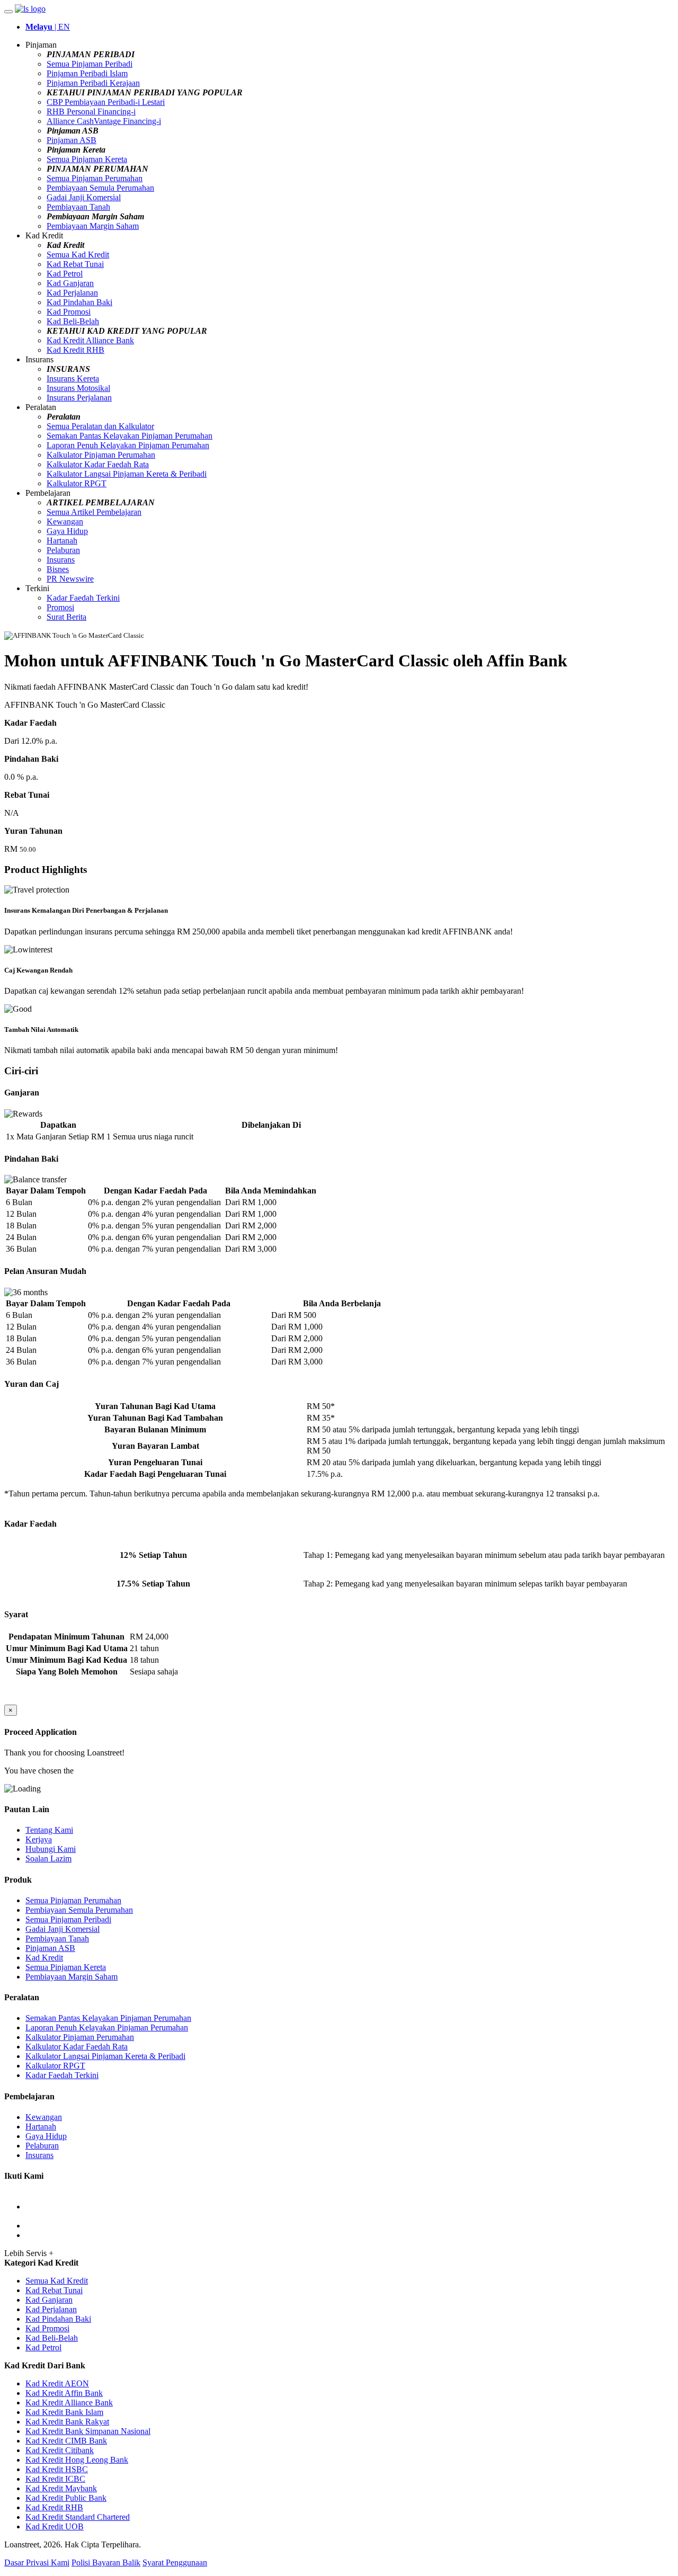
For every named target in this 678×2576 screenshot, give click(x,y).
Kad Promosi (69, 312)
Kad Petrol (65, 274)
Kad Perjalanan (72, 293)
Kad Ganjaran (70, 283)
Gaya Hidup (67, 531)
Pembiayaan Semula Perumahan (100, 188)
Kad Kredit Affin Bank (64, 2393)
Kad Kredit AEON (57, 2383)
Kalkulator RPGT (77, 483)
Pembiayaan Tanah (78, 207)
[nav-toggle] (8, 12)
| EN (48, 27)
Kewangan (65, 522)
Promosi (60, 607)
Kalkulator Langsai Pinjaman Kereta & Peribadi (127, 474)
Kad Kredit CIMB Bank (66, 2441)
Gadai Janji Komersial (84, 197)
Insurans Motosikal (78, 388)
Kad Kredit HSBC (57, 2469)
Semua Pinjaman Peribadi (90, 64)
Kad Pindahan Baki (79, 302)
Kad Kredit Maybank (61, 2488)
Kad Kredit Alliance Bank (90, 340)
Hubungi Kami (51, 1849)
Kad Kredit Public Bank (66, 2498)
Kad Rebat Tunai (75, 264)
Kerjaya (39, 1839)
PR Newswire (70, 579)
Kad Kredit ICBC (55, 2479)
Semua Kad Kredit (78, 255)
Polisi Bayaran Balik (106, 2562)
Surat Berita (66, 617)
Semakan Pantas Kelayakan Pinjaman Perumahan (130, 436)
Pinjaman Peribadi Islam (87, 73)
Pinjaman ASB (72, 140)
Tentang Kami (49, 1830)
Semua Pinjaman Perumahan (95, 178)
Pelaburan (63, 550)
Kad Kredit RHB (75, 350)
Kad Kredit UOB (55, 2526)
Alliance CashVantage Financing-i (104, 121)
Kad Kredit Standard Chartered (78, 2517)
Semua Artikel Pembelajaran (94, 512)
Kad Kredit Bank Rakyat (67, 2422)
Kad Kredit (44, 1958)
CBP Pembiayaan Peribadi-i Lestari (106, 102)
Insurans (61, 560)
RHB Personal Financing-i (91, 112)
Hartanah (62, 541)
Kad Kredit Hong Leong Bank (77, 2460)
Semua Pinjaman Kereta (87, 159)
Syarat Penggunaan (175, 2562)
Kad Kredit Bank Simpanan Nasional (88, 2431)
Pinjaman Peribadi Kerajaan (93, 83)
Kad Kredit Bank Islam (64, 2412)
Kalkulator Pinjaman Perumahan (101, 455)
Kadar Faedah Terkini (83, 598)
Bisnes (58, 569)
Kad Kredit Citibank (60, 2450)
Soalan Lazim (48, 1859)
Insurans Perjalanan (79, 398)
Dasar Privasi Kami (37, 2562)
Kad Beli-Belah (73, 321)
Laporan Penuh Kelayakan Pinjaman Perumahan (128, 445)
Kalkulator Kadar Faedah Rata (98, 464)
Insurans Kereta (73, 378)
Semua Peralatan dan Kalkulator (100, 426)
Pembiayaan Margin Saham (93, 226)
